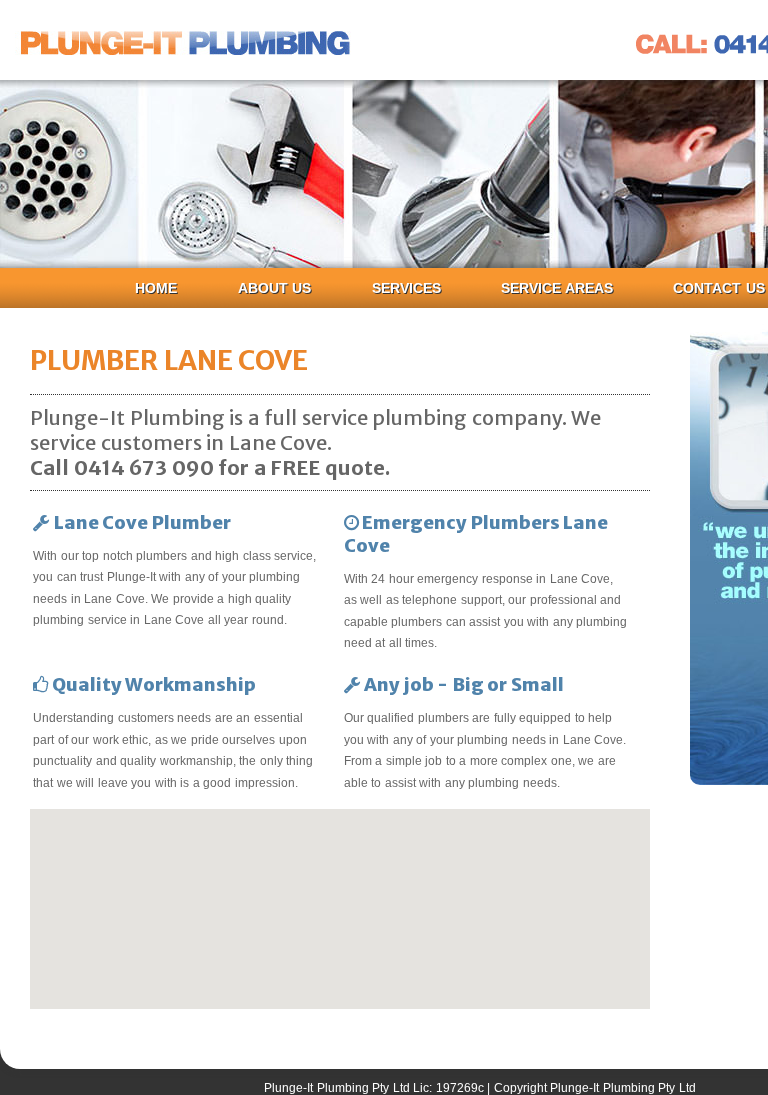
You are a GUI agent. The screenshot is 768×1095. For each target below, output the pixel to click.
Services (406, 288)
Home (156, 288)
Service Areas (557, 288)
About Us (275, 288)
